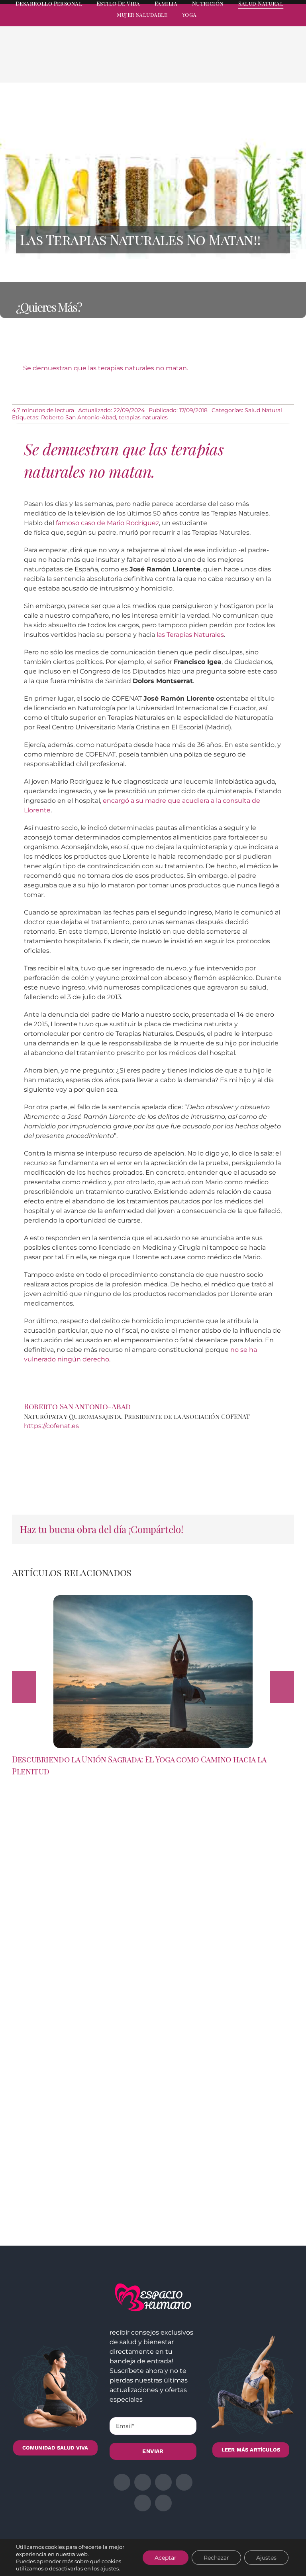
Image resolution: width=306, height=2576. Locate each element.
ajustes (110, 2568)
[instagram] (248, 22)
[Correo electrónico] (280, 65)
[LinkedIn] (241, 65)
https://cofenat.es (51, 1426)
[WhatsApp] (254, 65)
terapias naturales (143, 417)
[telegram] (262, 22)
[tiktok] (291, 22)
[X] (229, 65)
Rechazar (216, 2558)
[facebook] (219, 22)
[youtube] (277, 22)
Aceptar (166, 2558)
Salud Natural (263, 410)
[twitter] (233, 22)
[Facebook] (216, 65)
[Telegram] (267, 65)
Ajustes (266, 2558)
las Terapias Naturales (190, 635)
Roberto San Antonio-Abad (78, 417)
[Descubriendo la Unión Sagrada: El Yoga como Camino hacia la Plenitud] (153, 1599)
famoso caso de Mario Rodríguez (107, 523)
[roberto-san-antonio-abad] (153, 1434)
